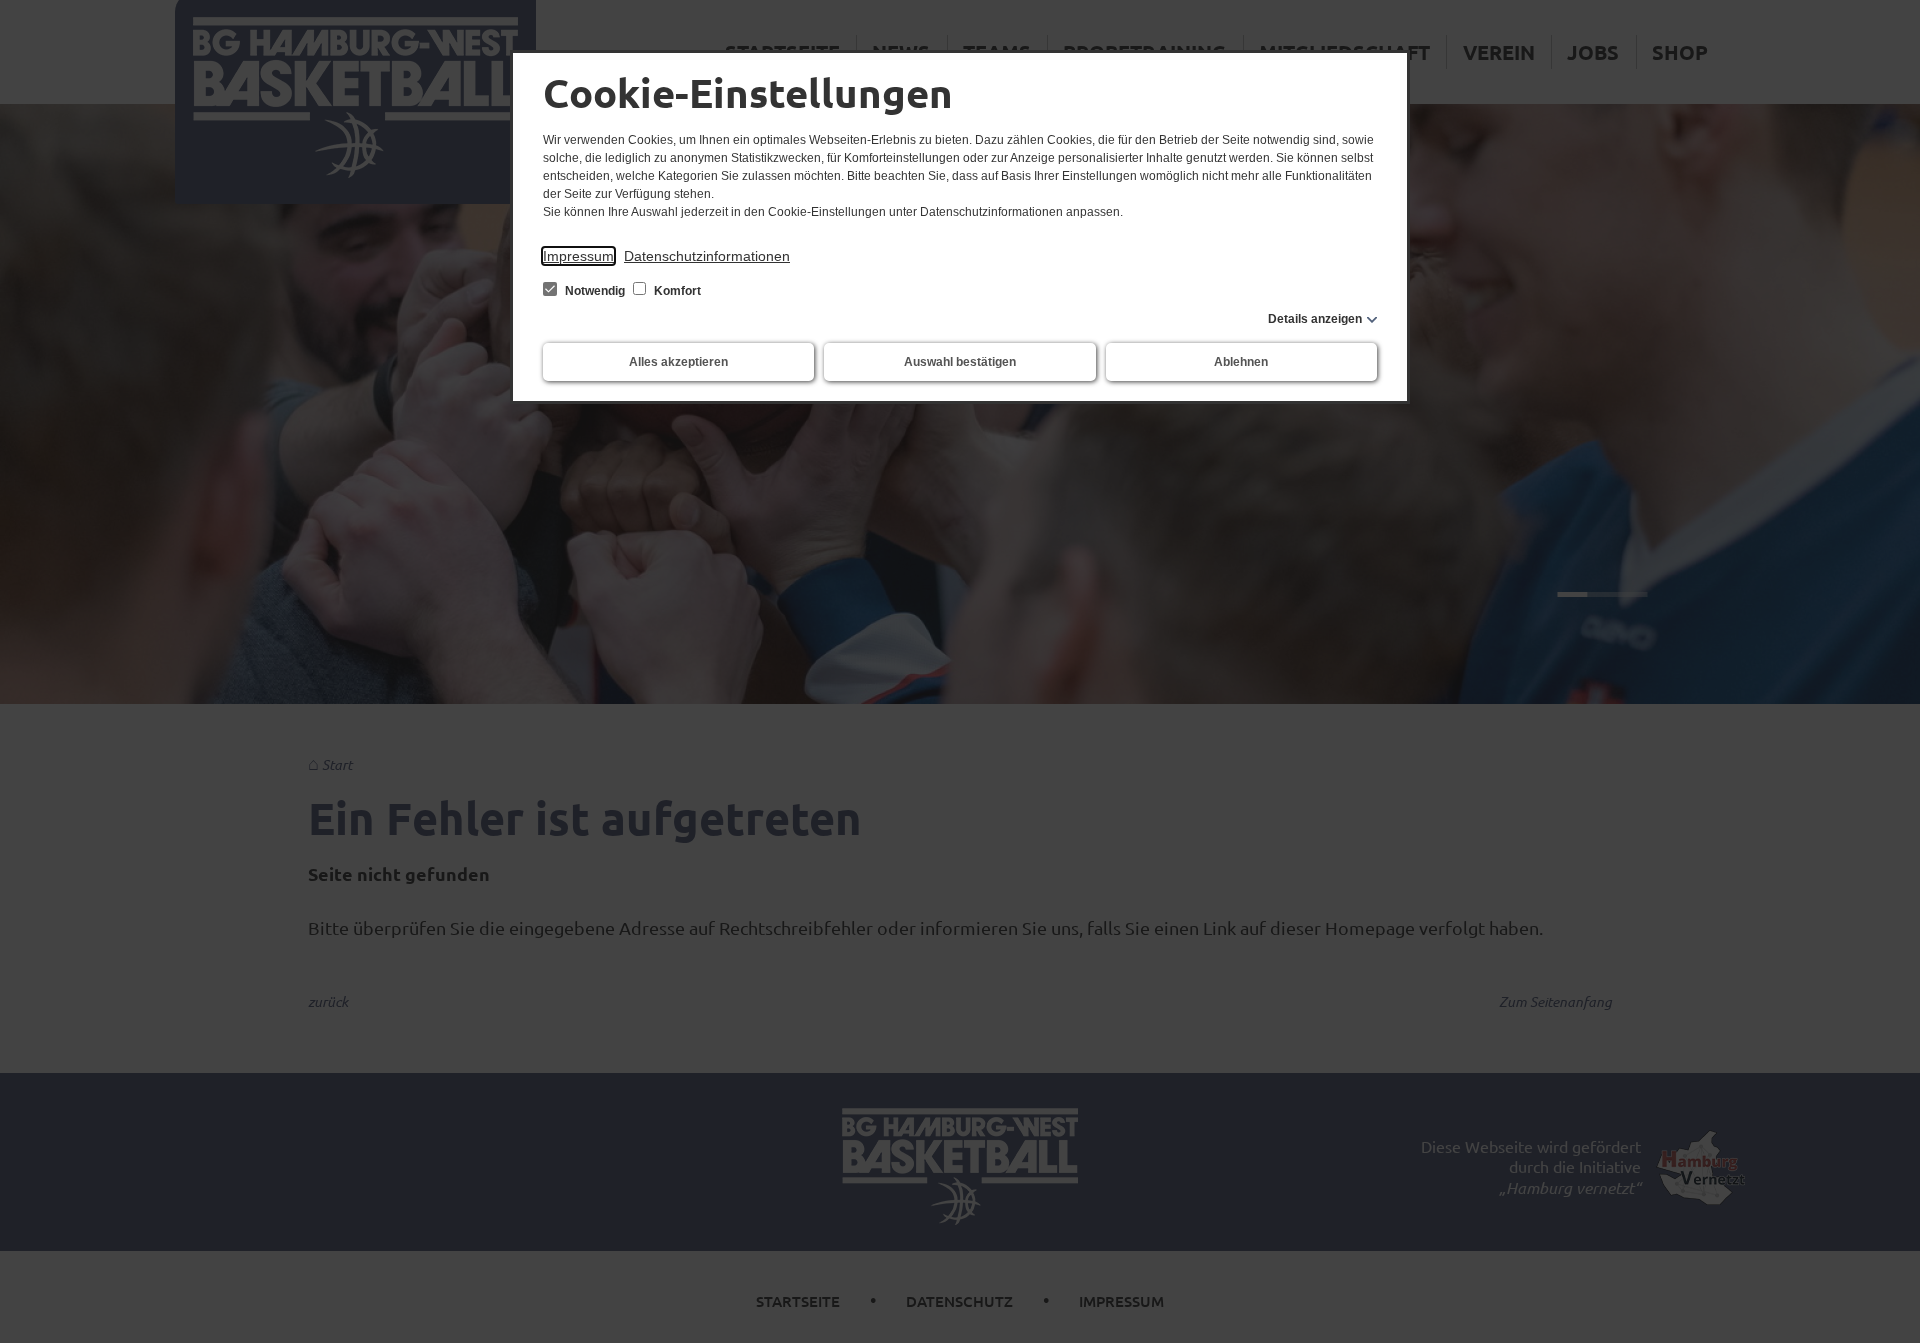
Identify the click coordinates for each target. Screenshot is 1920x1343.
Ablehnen (1241, 362)
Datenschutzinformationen (707, 256)
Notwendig (595, 291)
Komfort (676, 291)
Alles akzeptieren (678, 362)
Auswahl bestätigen (960, 362)
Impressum (578, 256)
